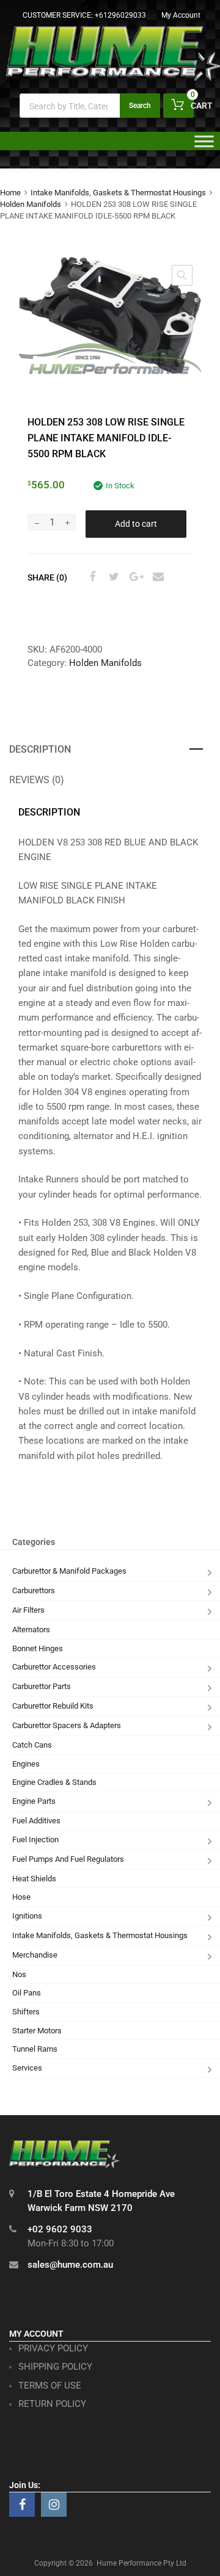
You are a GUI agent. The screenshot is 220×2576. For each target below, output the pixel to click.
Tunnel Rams (35, 2049)
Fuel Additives (36, 1821)
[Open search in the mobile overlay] (90, 106)
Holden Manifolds (31, 204)
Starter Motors (37, 2031)
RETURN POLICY (52, 2404)
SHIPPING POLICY (55, 2367)
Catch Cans (32, 1745)
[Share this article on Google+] (134, 577)
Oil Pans (27, 1993)
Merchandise (35, 1955)
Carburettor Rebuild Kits (53, 1706)
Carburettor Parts (42, 1686)
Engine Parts (34, 1801)
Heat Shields (34, 1879)
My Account (181, 15)
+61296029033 (120, 15)
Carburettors (34, 1590)
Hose (21, 1897)
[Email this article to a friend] (156, 577)
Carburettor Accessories (54, 1667)
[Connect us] (22, 2505)
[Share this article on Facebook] (90, 577)
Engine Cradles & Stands (54, 1782)
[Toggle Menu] (204, 145)
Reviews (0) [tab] (37, 780)
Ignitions (27, 1916)
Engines (26, 1764)
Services (27, 2068)
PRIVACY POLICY (53, 2348)
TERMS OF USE (50, 2386)
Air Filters (28, 1610)
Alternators (31, 1630)
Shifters (26, 2012)
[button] (182, 275)
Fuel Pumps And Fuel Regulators (68, 1859)
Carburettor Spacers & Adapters (67, 1725)
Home (10, 193)
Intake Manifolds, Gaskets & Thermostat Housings (118, 193)
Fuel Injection (35, 1840)
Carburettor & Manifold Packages (69, 1571)
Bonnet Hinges (38, 1648)
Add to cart (136, 524)
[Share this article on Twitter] (112, 577)
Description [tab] (40, 749)
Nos (19, 1974)
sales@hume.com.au (70, 2265)
